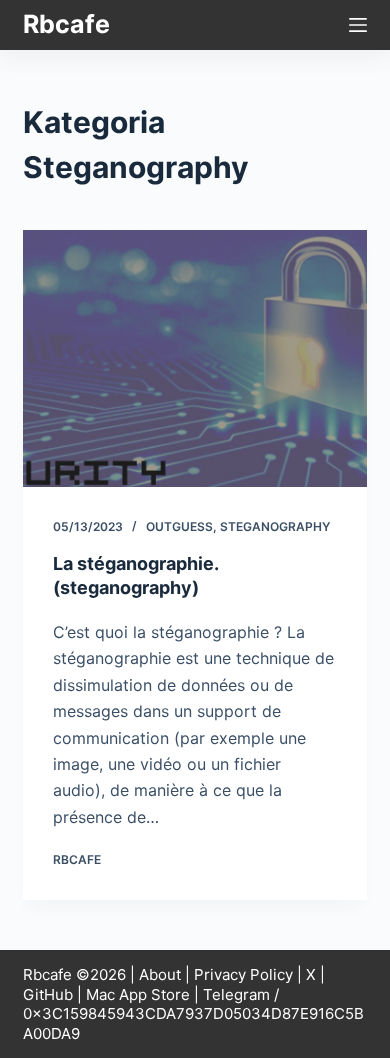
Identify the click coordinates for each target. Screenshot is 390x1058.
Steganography (275, 526)
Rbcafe (66, 24)
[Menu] (358, 25)
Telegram (236, 994)
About (160, 974)
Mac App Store (138, 994)
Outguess (179, 526)
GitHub (48, 994)
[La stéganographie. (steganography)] (194, 358)
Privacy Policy (243, 974)
